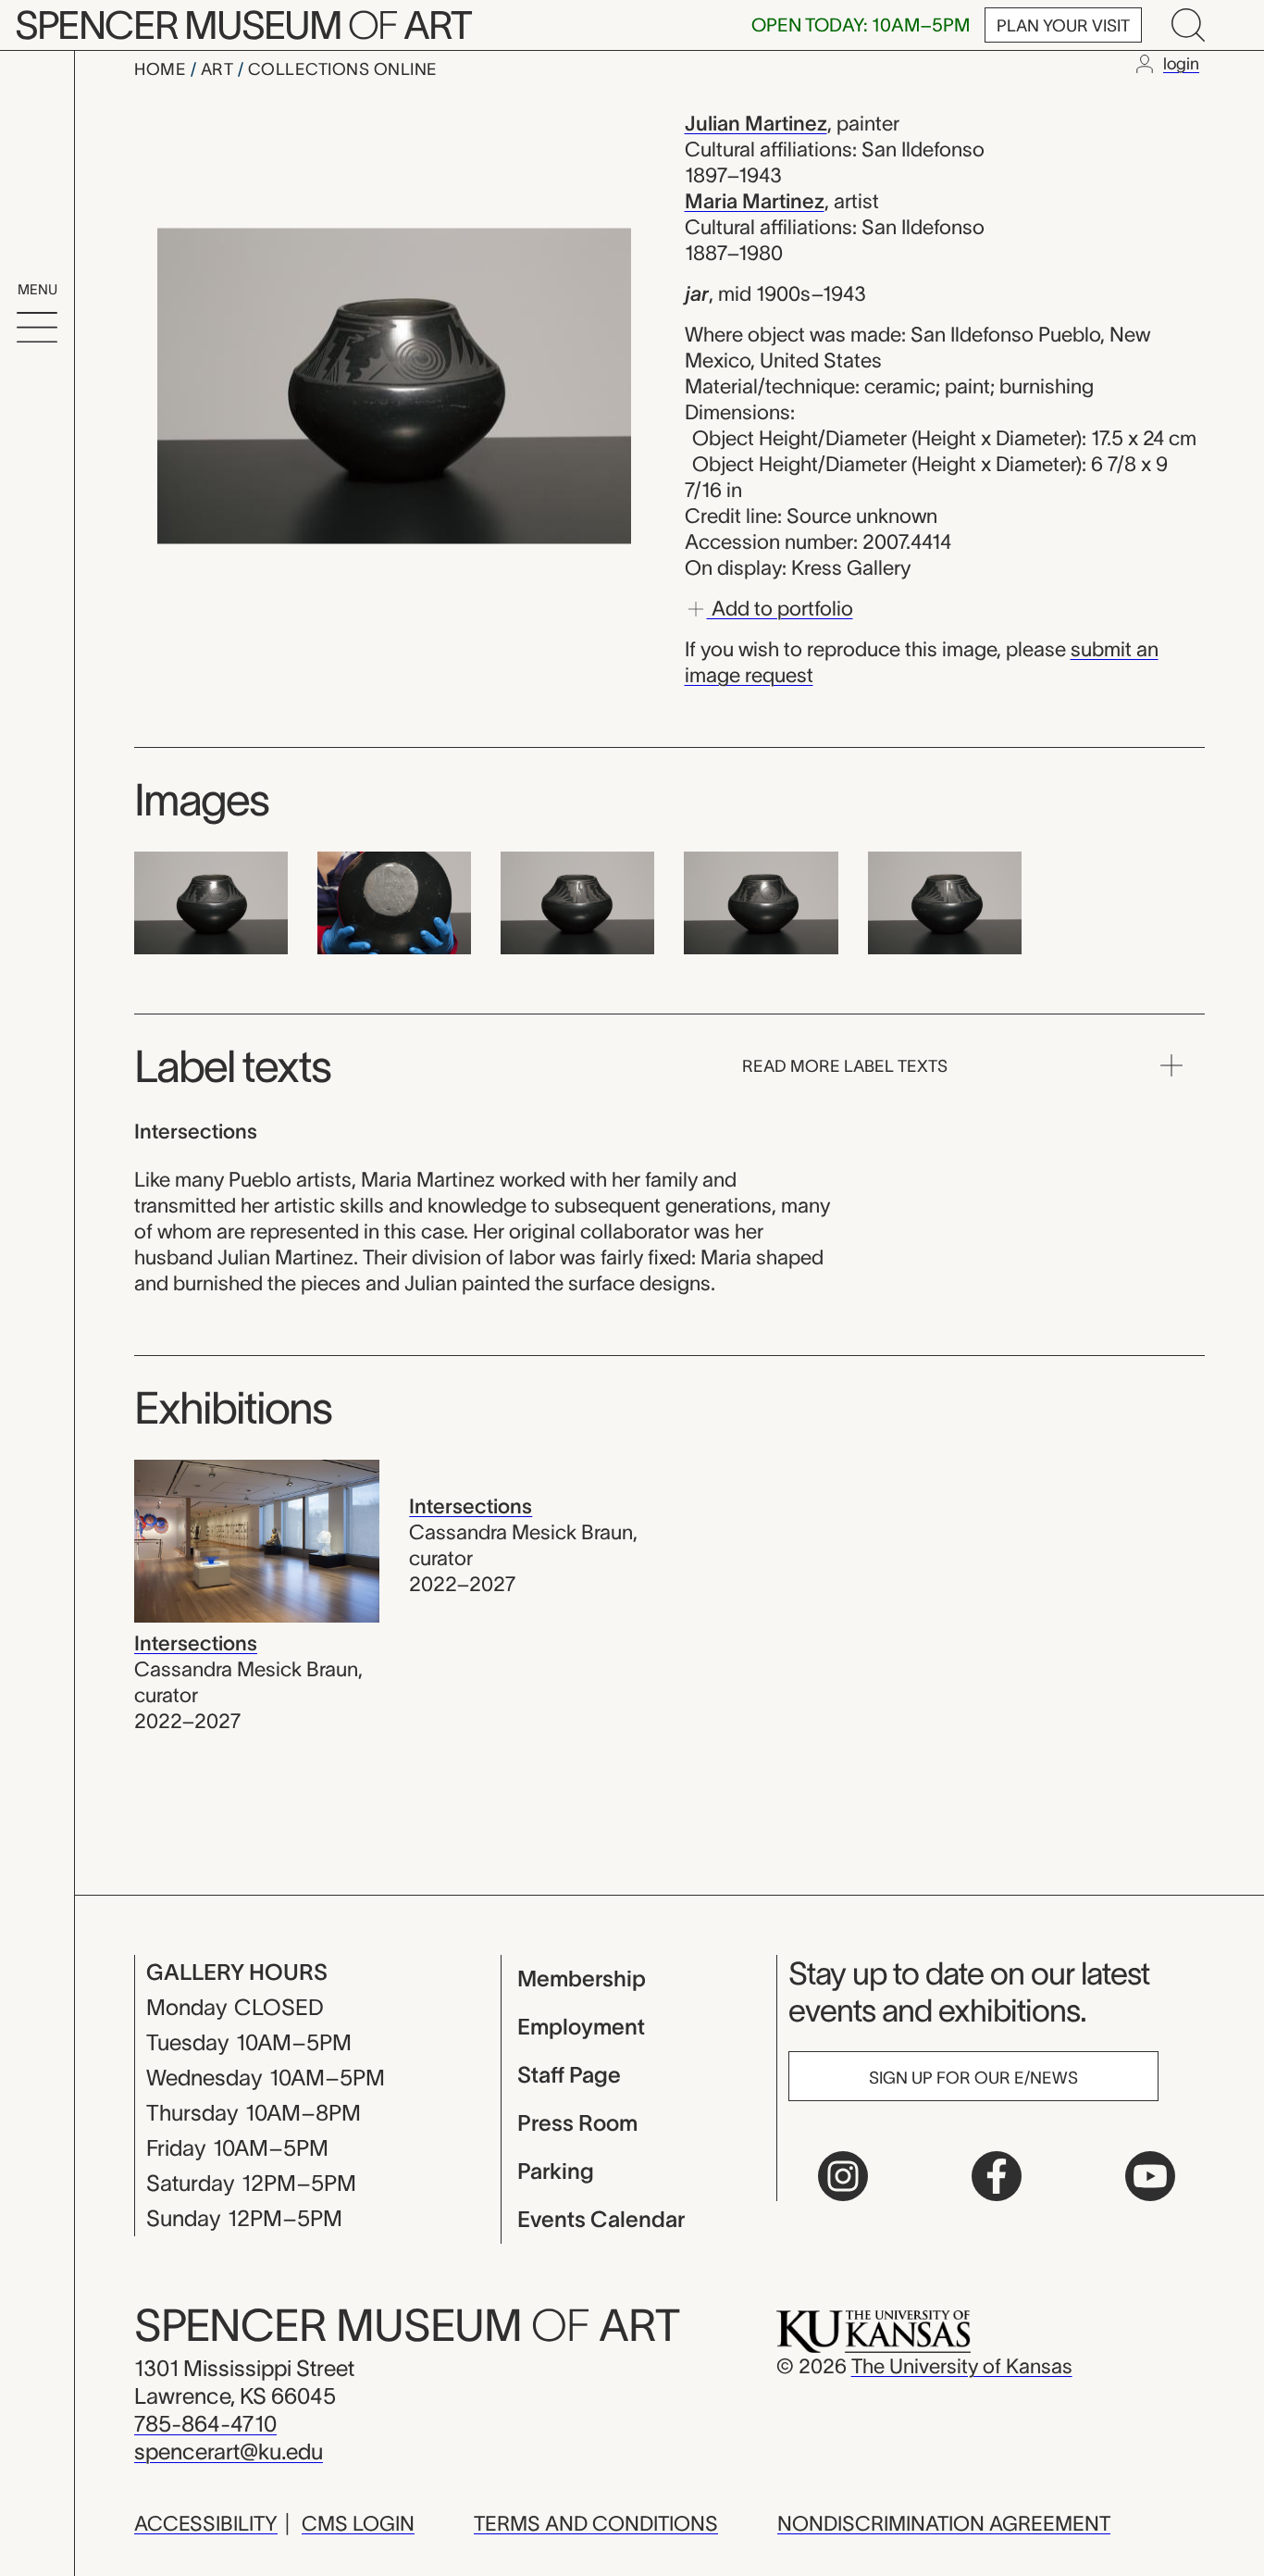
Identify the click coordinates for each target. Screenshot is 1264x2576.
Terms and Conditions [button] (596, 2523)
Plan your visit (1063, 26)
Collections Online (343, 69)
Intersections (196, 1643)
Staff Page (569, 2075)
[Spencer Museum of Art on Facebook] (997, 2176)
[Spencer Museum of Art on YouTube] (1150, 2176)
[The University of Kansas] (874, 2330)
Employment (581, 2027)
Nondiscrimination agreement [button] (944, 2523)
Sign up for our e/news (973, 2078)
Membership (582, 1979)
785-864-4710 (205, 2424)
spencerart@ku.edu (229, 2452)
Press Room (577, 2123)
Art (219, 69)
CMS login (358, 2523)
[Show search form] (1188, 25)
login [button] (1181, 64)
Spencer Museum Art (243, 25)
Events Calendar (601, 2219)
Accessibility (206, 2523)
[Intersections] (257, 1539)
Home (162, 69)
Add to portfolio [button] (780, 607)
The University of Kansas (962, 2366)
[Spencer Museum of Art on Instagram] (843, 2176)
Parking (556, 2171)
